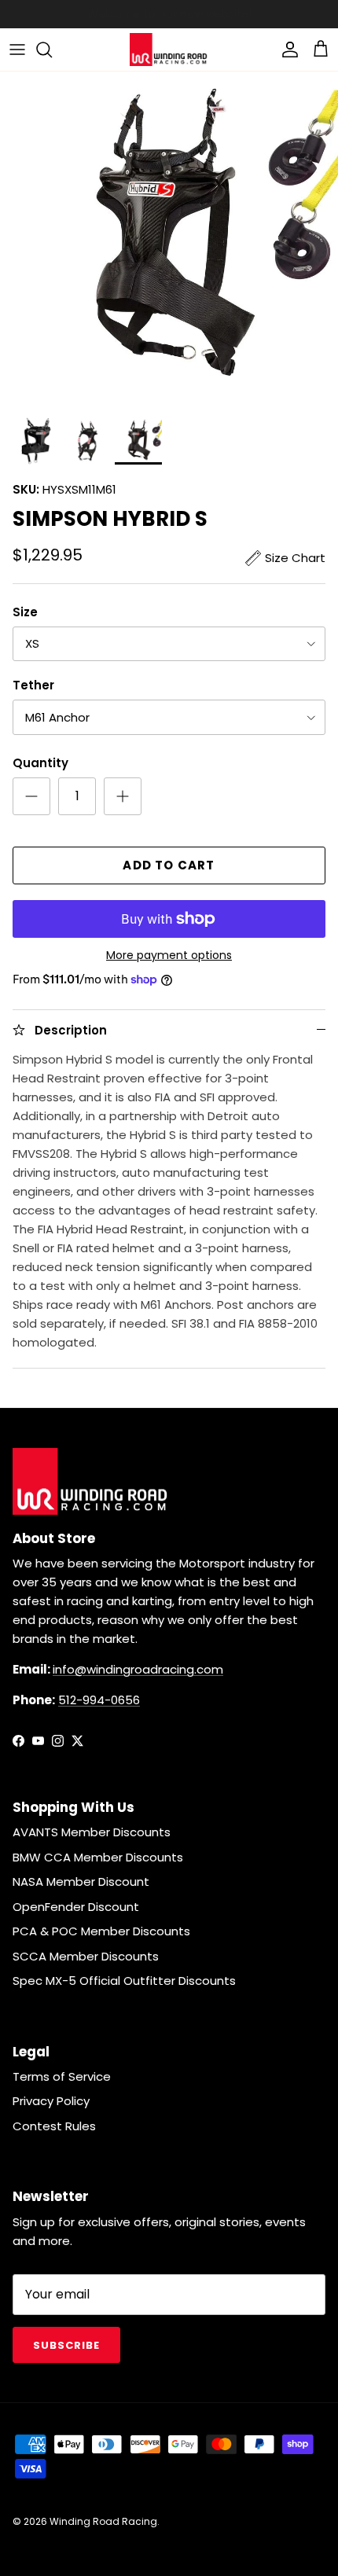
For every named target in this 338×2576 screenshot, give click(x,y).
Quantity (40, 763)
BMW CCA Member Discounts (98, 1857)
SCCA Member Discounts (86, 1956)
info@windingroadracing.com (138, 1669)
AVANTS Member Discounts (92, 1832)
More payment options (169, 955)
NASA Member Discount (81, 1881)
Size (25, 612)
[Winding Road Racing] (169, 50)
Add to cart (169, 865)
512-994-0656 (99, 1700)
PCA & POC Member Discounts (101, 1931)
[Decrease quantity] (31, 796)
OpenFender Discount (76, 1907)
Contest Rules (54, 2126)
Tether (33, 685)
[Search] (52, 50)
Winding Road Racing (103, 2521)
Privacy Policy (51, 2101)
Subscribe (66, 2345)
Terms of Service (62, 2076)
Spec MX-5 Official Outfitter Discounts (124, 1981)
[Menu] (17, 50)
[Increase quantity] (123, 796)
